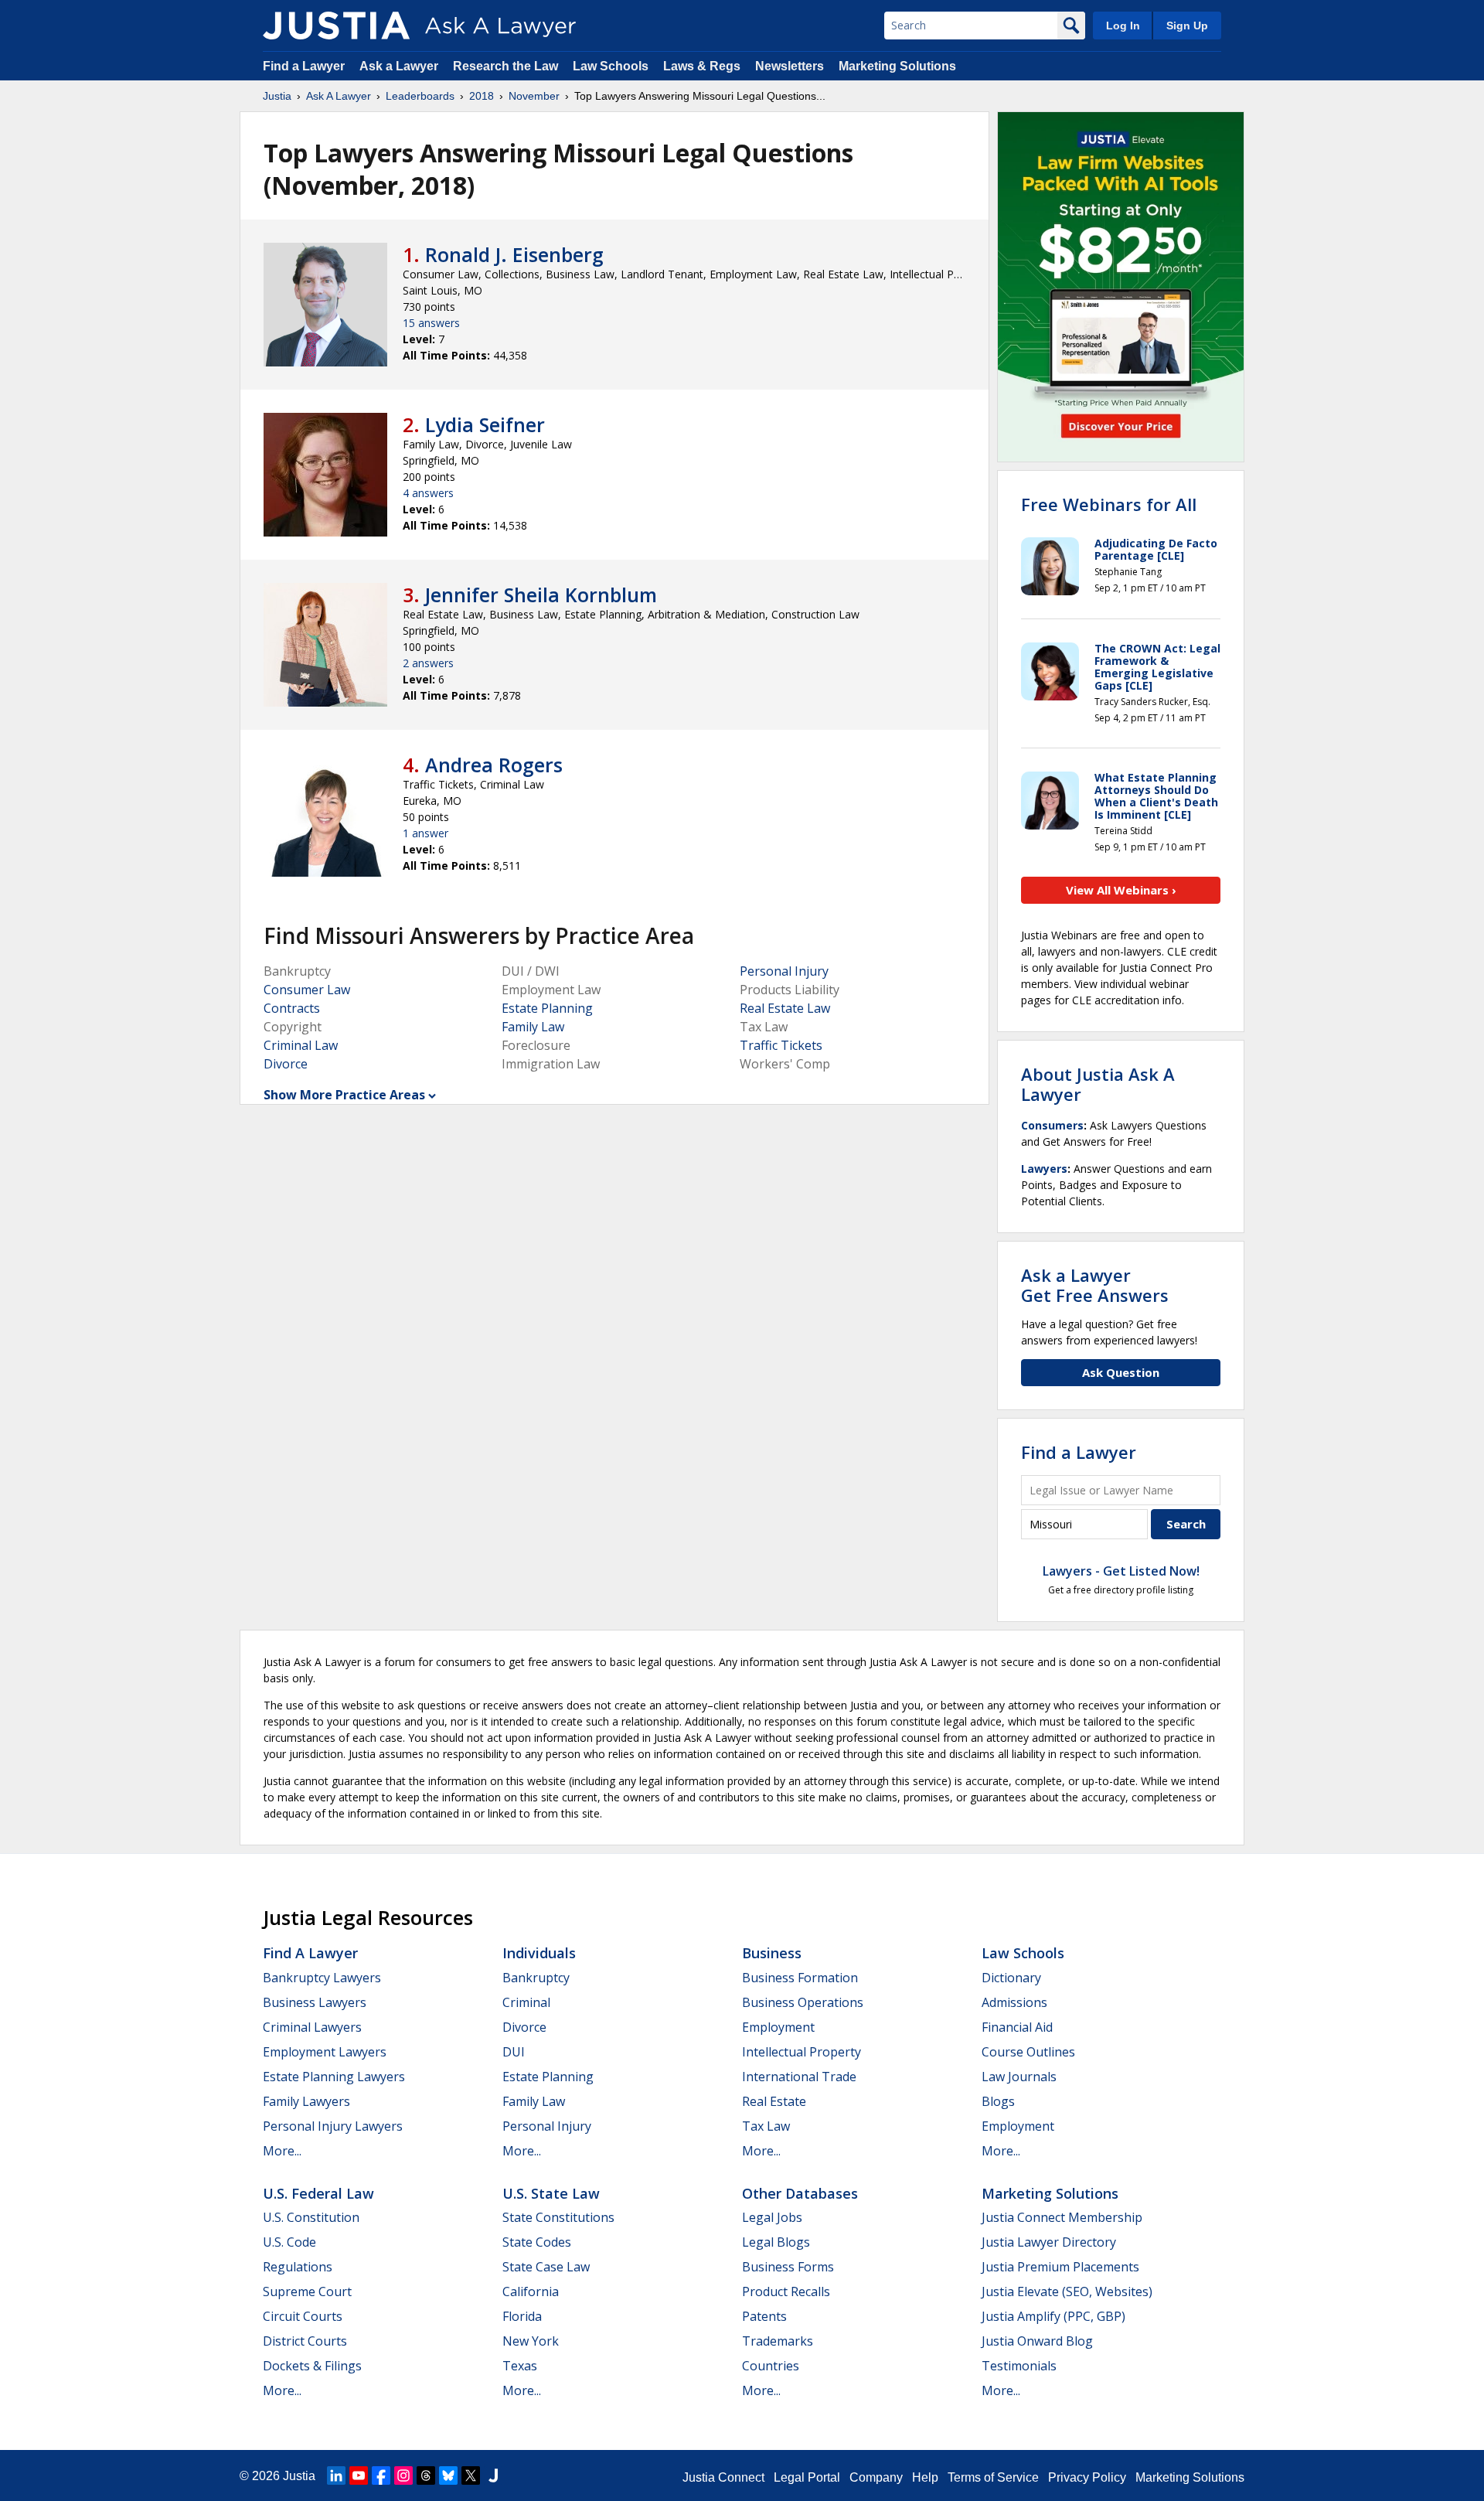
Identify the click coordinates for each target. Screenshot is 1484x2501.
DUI (514, 2052)
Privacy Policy (1087, 2477)
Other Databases (800, 2193)
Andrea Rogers (494, 765)
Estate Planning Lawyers (334, 2077)
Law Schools (611, 66)
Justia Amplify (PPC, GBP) (1053, 2316)
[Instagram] (403, 2475)
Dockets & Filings (312, 2366)
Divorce (286, 1064)
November (534, 96)
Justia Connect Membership (1062, 2217)
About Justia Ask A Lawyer (1098, 1084)
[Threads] (426, 2475)
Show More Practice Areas (344, 1095)
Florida (522, 2316)
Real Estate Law (785, 1008)
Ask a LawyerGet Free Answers (1095, 1285)
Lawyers (1044, 1169)
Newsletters (790, 66)
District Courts (305, 2341)
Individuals (539, 1953)
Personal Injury (784, 971)
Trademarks (778, 2341)
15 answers (431, 323)
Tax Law (766, 2126)
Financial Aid (1017, 2027)
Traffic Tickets (781, 1045)
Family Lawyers (306, 2101)
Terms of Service (993, 2477)
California (531, 2291)
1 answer (425, 833)
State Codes (537, 2242)
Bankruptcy (536, 1978)
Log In (1123, 26)
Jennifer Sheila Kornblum (541, 595)
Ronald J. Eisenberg (514, 254)
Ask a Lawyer (400, 66)
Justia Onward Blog (1037, 2341)
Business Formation (800, 1978)
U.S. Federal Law (318, 2193)
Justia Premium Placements (1060, 2267)
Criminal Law (301, 1045)
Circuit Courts (303, 2316)
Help (925, 2477)
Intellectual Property (802, 2052)
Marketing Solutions (897, 66)
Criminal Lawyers (312, 2027)
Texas (520, 2366)
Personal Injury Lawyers (333, 2126)
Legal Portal (807, 2477)
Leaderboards (420, 96)
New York (531, 2341)
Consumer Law (307, 990)
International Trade (799, 2077)
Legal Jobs (772, 2217)
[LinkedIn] (336, 2475)
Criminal (526, 2002)
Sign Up (1187, 26)
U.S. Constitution (311, 2217)
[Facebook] (381, 2475)
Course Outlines (1028, 2052)
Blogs (998, 2101)
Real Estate (774, 2101)
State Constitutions (558, 2217)
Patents (764, 2316)
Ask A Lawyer (339, 96)
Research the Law (505, 66)
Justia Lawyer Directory (1049, 2242)
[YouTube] (359, 2475)
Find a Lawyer (304, 66)
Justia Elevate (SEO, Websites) (1067, 2291)
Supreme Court (307, 2291)
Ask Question (1121, 1372)
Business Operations (803, 2002)
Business (772, 1953)
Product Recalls (786, 2291)
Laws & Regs (702, 66)
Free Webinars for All (1109, 504)
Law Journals (1019, 2077)
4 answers (428, 493)
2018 (482, 96)
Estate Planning (547, 1008)
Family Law (533, 1027)
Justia (277, 96)
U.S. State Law (551, 2193)
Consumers (1052, 1125)
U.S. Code (289, 2242)
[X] (471, 2475)
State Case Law (546, 2267)
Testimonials (1019, 2366)
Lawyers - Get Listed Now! (1121, 1571)
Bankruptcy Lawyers (322, 1978)
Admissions (1014, 2002)
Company (876, 2477)
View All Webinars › (1121, 890)
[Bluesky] (448, 2475)
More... (282, 2151)
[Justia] (336, 26)
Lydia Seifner (485, 424)
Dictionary (1011, 1978)
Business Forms (788, 2267)
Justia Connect (723, 2477)
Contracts (292, 1008)
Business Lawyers (315, 2002)
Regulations (298, 2267)
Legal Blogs (776, 2242)
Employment (778, 2027)
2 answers (428, 663)
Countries (771, 2366)
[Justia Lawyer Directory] (493, 2475)
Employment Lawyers (325, 2052)
